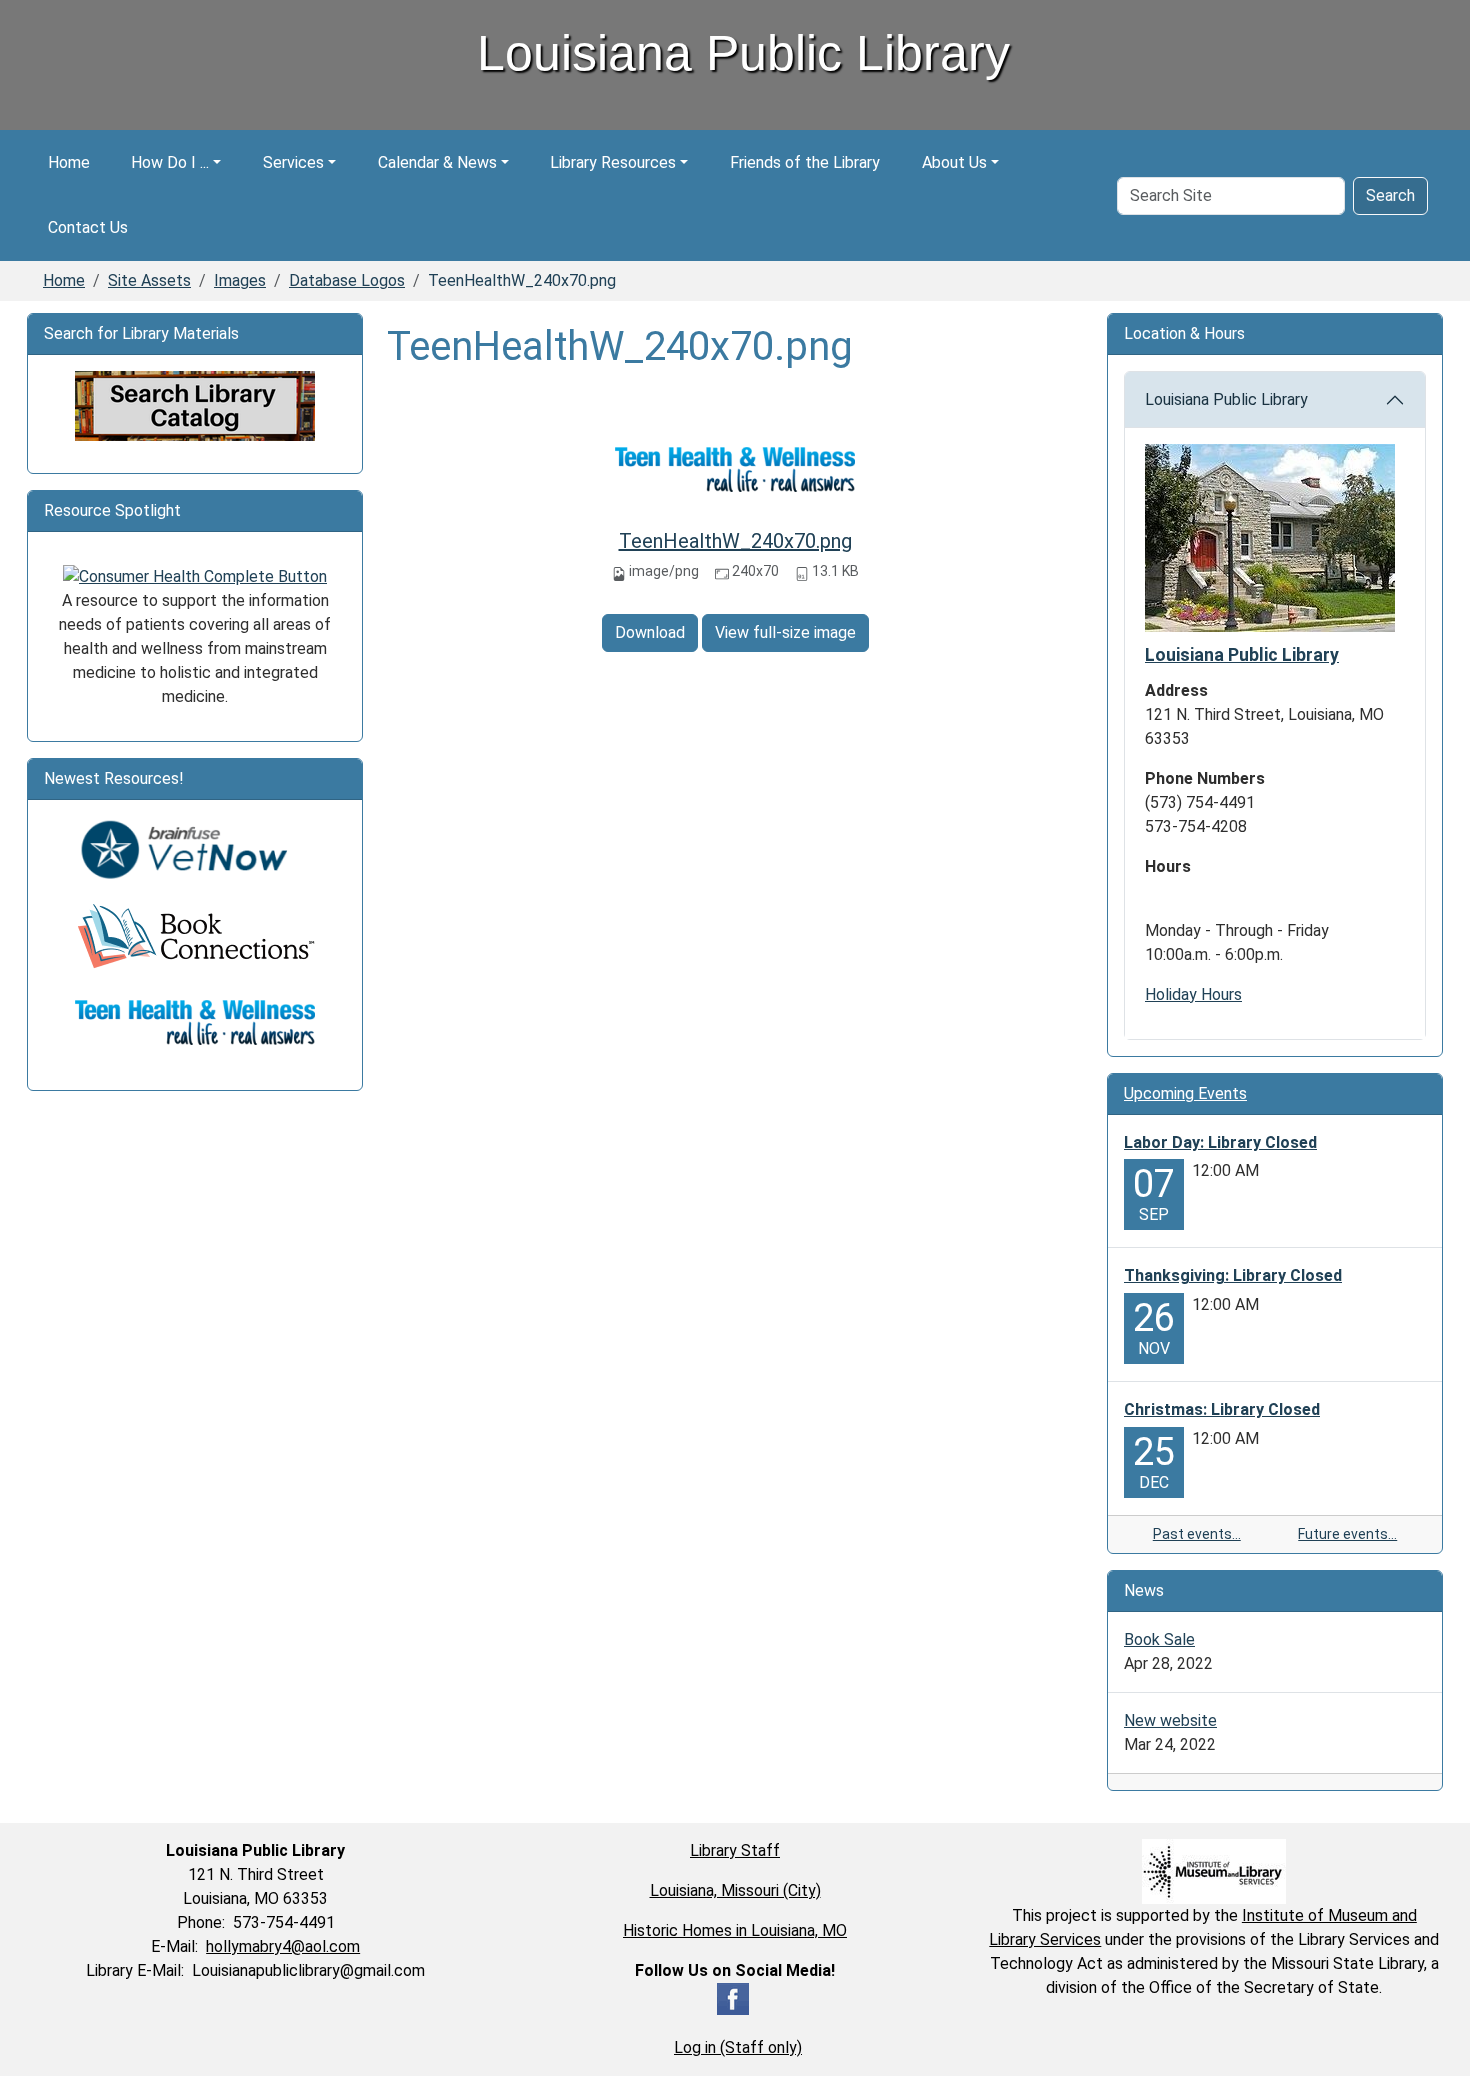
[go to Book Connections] (195, 935)
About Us (954, 162)
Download (650, 632)
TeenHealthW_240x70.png (735, 541)
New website (1170, 1720)
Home (69, 162)
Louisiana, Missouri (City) (735, 1890)
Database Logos (347, 280)
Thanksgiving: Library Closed (1233, 1275)
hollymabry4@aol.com (283, 1946)
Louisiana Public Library (1226, 399)
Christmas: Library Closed (1222, 1409)
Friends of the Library (805, 162)
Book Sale (1159, 1639)
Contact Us (88, 227)
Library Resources (613, 162)
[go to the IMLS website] (1214, 1871)
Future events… (1347, 1534)
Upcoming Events (1185, 1093)
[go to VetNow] (195, 849)
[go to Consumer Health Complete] (195, 575)
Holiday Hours (1193, 994)
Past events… (1197, 1534)
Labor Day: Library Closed (1220, 1142)
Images (240, 280)
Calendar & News (437, 162)
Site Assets (149, 280)
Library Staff (735, 1850)
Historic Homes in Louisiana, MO (735, 1930)
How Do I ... (170, 162)
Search (1390, 195)
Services (293, 162)
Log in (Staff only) (738, 2047)
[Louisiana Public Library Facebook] (733, 1997)
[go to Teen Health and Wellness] (195, 1021)
